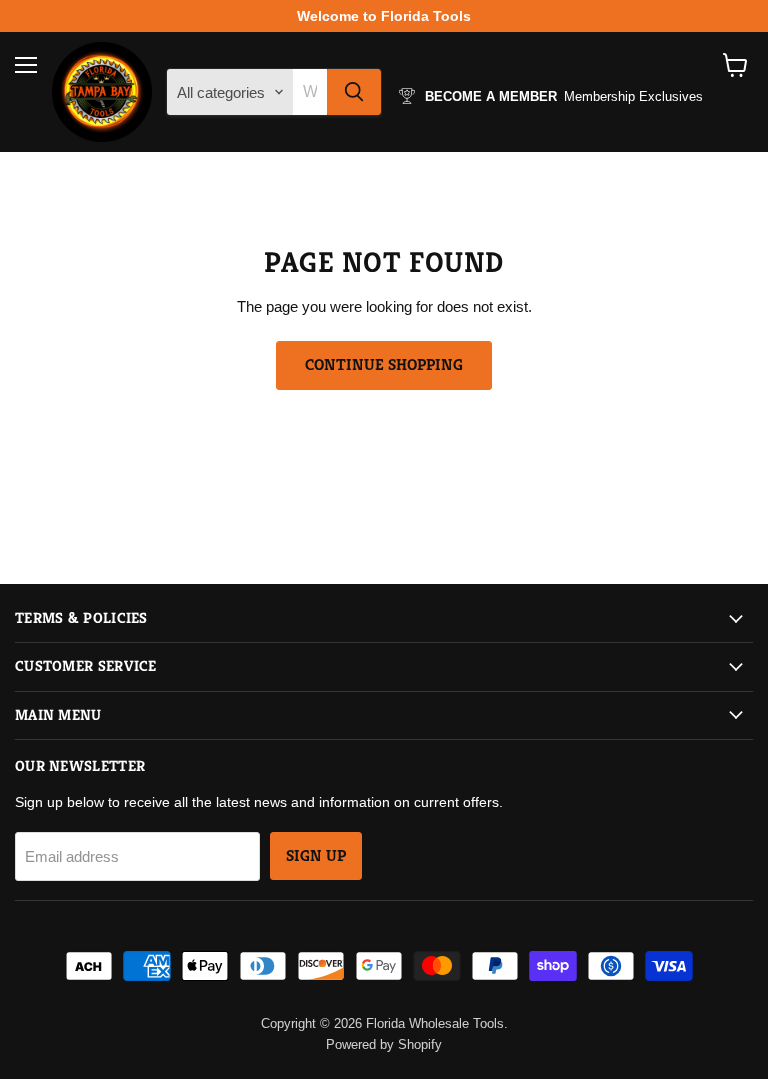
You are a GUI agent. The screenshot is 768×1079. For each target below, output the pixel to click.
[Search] (354, 92)
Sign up (316, 856)
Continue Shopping (384, 365)
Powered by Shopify (384, 1044)
